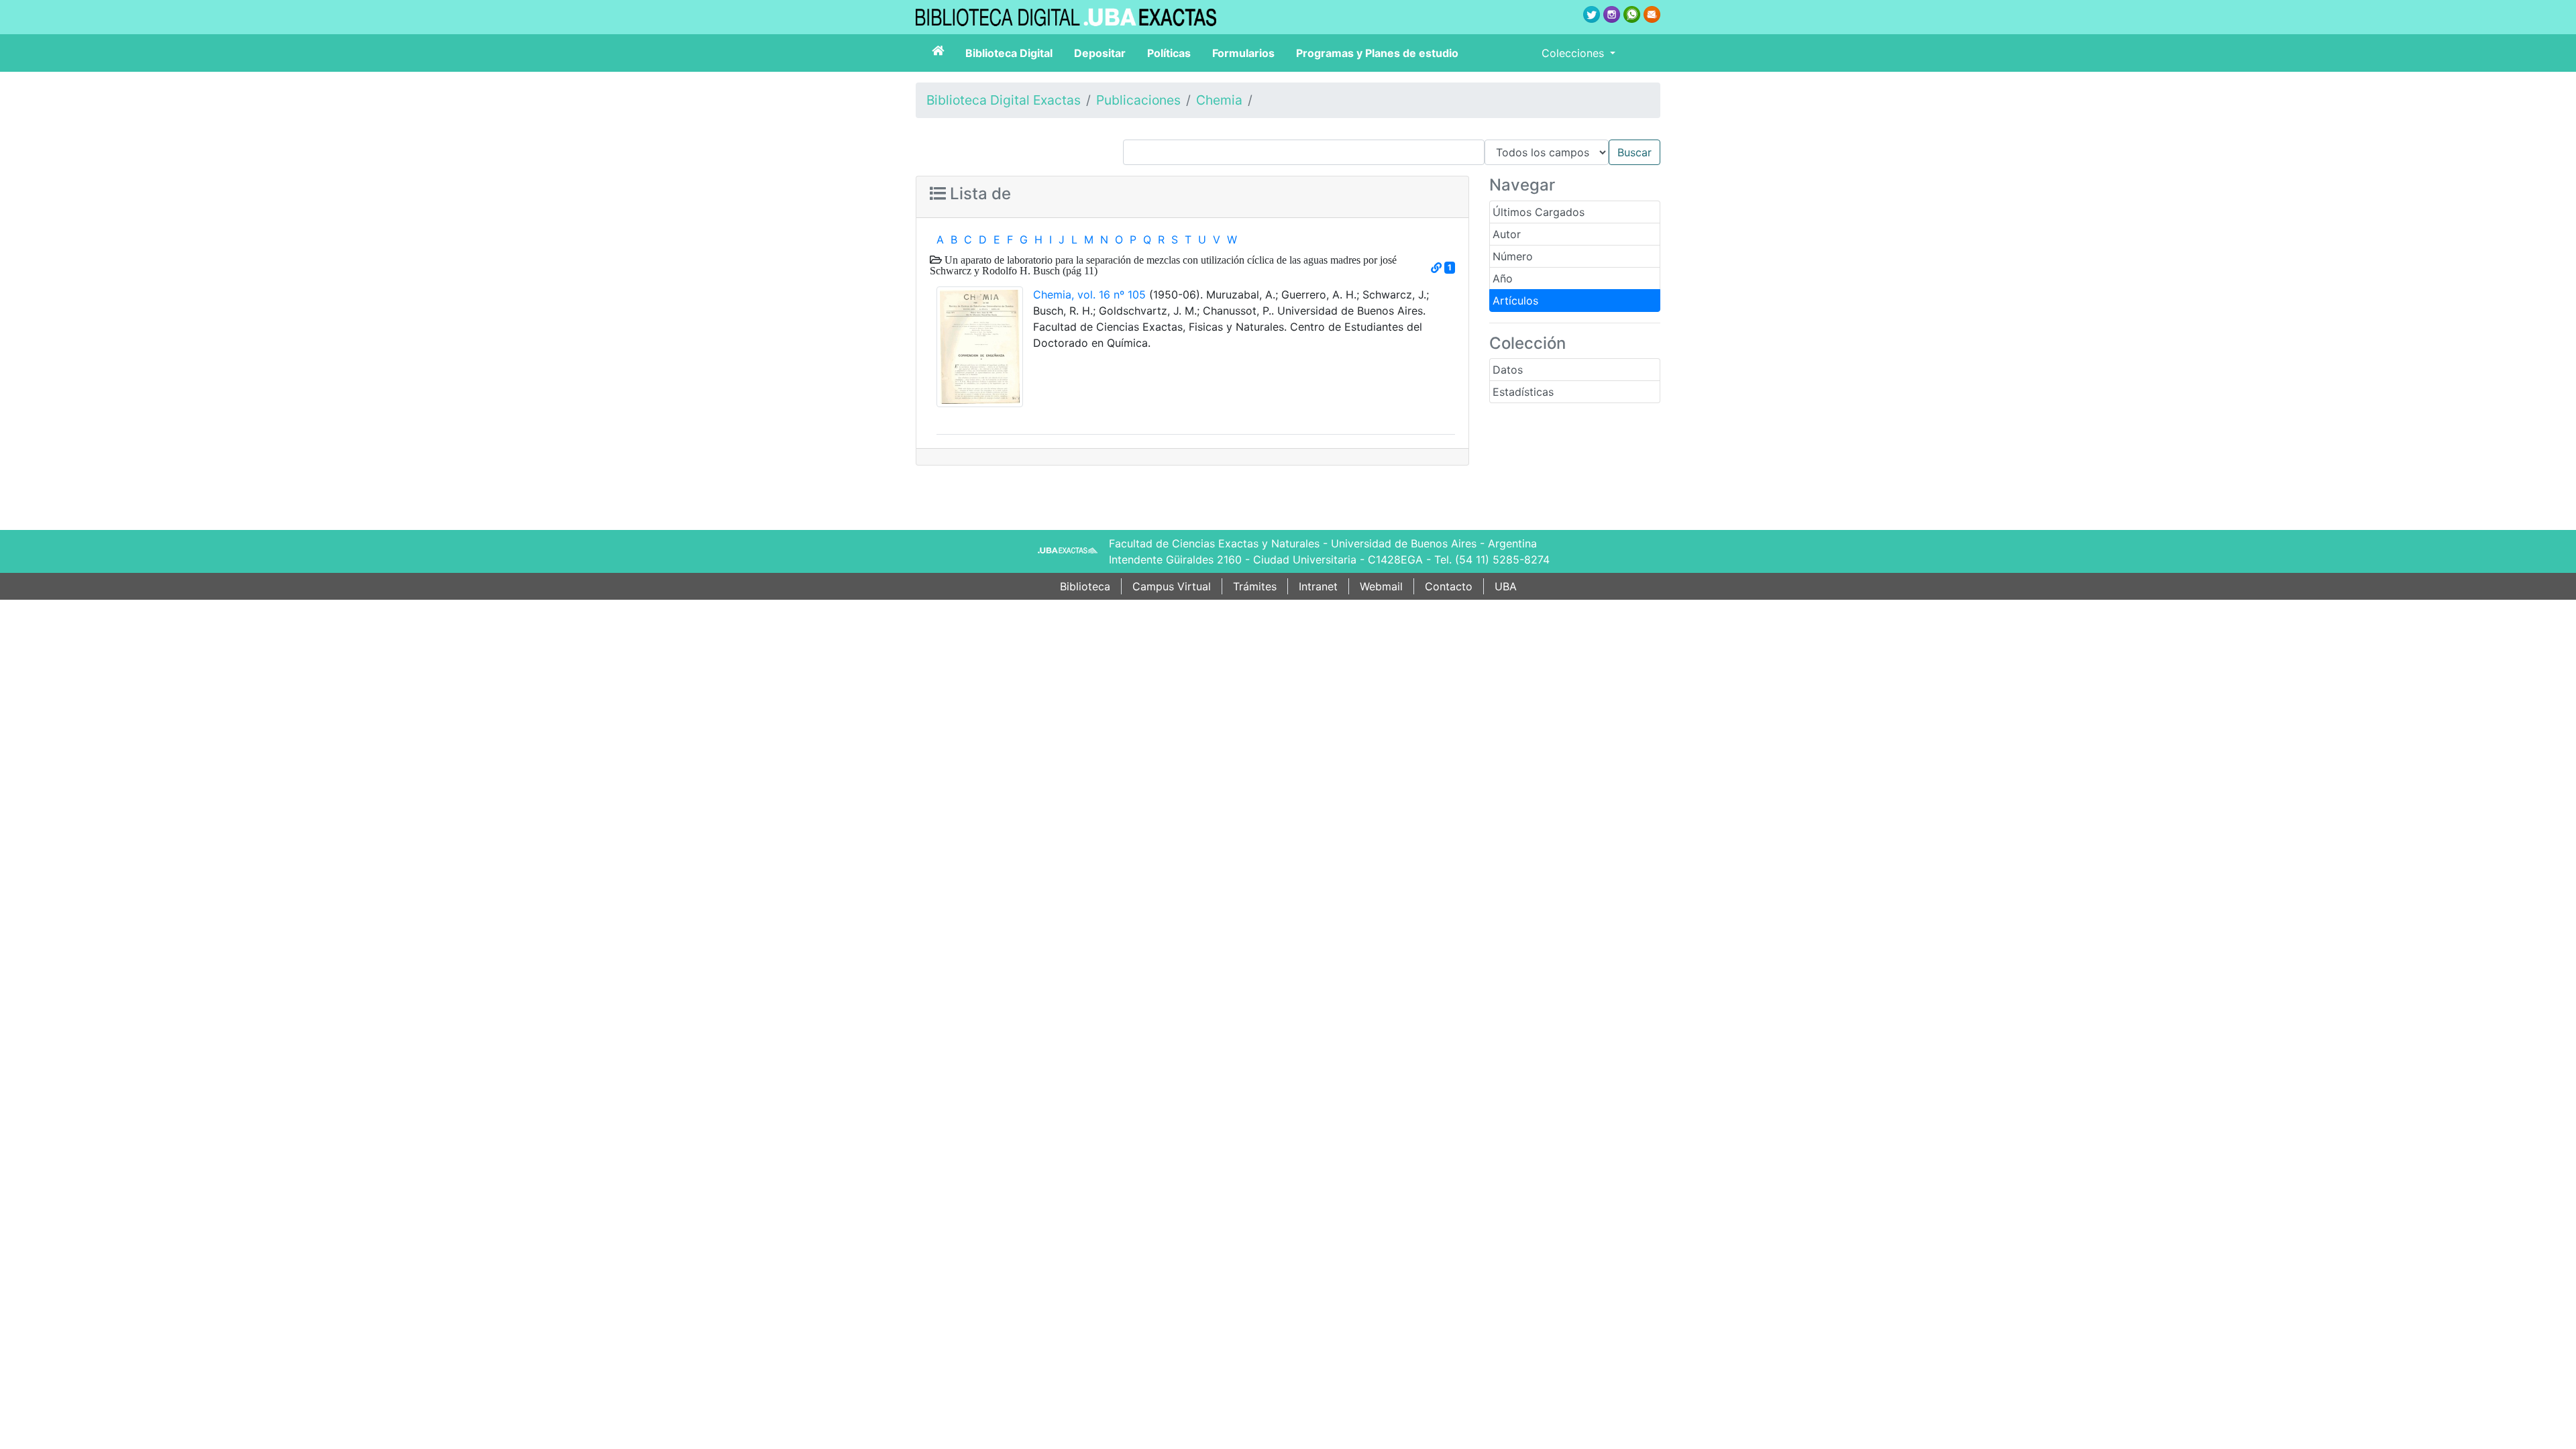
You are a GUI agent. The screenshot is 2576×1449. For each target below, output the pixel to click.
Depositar (1100, 53)
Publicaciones (1138, 100)
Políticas (1169, 53)
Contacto (1449, 586)
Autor (1507, 234)
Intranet (1318, 586)
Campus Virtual (1172, 586)
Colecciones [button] (1574, 53)
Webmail (1381, 586)
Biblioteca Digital (1009, 53)
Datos (1508, 370)
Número (1513, 256)
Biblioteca (1085, 586)
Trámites (1255, 586)
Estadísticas (1523, 392)
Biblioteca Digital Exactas (1004, 100)
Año (1503, 278)
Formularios (1243, 53)
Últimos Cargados (1539, 212)
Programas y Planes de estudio (1377, 53)
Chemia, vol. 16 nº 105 (1089, 294)
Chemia (1219, 100)
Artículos (1515, 301)
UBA (1506, 586)
